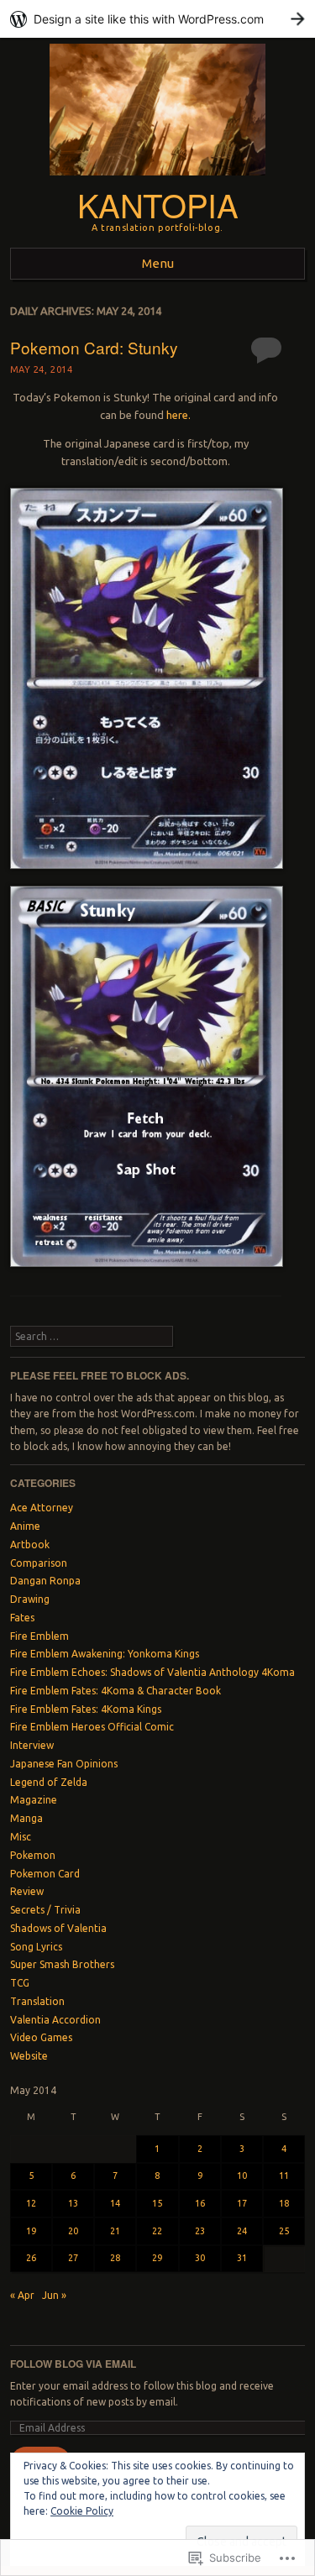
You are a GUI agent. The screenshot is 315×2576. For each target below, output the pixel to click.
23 (200, 2231)
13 (73, 2203)
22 (157, 2231)
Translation (37, 2001)
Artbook (30, 1545)
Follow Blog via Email (73, 2364)
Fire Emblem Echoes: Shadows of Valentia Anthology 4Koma (152, 1672)
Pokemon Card (45, 1874)
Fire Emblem (39, 1636)
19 (31, 2231)
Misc (21, 1837)
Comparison (39, 1563)
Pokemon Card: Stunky (94, 347)
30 (200, 2258)
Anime (25, 1526)
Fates (22, 1618)
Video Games (41, 2037)
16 (200, 2203)
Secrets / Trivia (45, 1910)
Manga (26, 1818)
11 (284, 2175)
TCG (20, 1983)
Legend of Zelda (49, 1782)
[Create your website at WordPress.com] (157, 19)
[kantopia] (157, 180)
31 (242, 2258)
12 (31, 2203)
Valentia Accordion (55, 2020)
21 (115, 2231)
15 (157, 2203)
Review (27, 1891)
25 (284, 2231)
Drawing (30, 1599)
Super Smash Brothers (62, 1964)
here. (178, 415)
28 (115, 2258)
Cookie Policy (82, 2511)
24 (242, 2231)
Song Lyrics (36, 1947)
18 (284, 2203)
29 (157, 2258)
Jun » (54, 2295)
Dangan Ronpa (45, 1581)
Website (29, 2056)
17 (242, 2203)
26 (31, 2258)
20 (73, 2231)
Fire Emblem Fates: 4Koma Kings (86, 1709)
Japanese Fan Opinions (64, 1764)
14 (115, 2203)
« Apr (22, 2295)
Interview (32, 1745)
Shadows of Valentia (58, 1928)
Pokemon (33, 1855)
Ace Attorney (42, 1508)
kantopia (158, 204)
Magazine (34, 1800)
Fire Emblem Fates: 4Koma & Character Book (115, 1691)
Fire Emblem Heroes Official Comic (92, 1727)
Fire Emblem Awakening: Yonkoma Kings (105, 1654)
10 (242, 2175)
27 (73, 2258)
